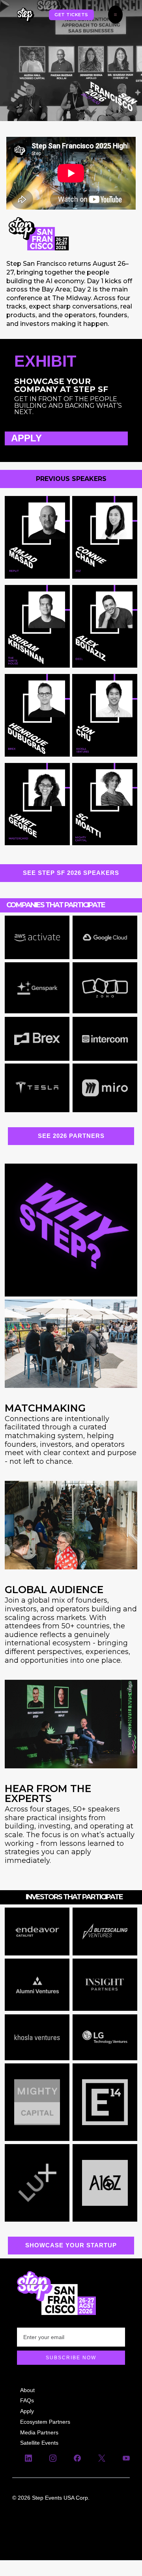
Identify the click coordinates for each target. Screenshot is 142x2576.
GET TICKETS (71, 15)
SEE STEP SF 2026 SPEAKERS (71, 873)
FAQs (27, 2400)
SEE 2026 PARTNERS (71, 1136)
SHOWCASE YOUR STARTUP (71, 2245)
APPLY (26, 438)
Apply (27, 2411)
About (27, 2390)
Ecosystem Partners (45, 2421)
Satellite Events (39, 2443)
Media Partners (39, 2432)
